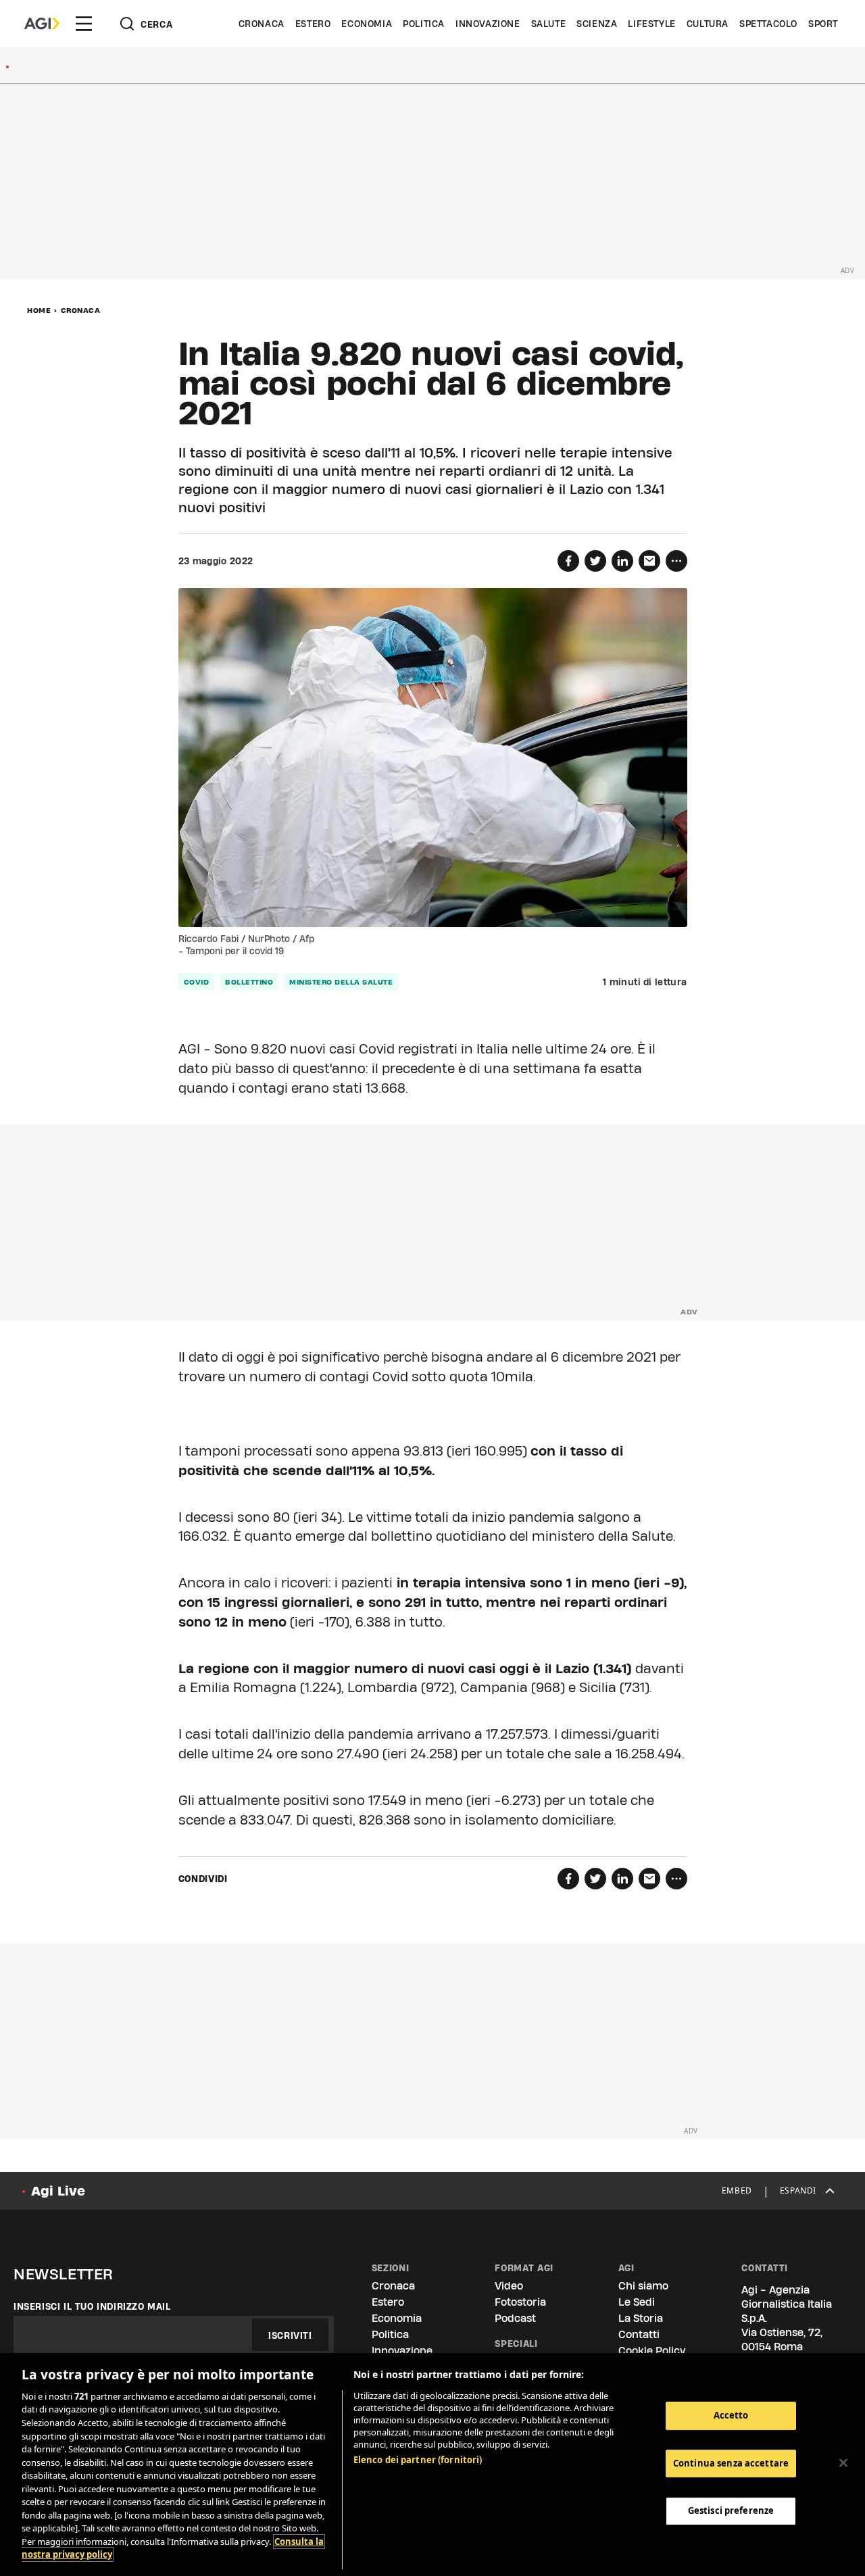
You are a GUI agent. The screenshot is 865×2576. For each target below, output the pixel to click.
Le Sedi (637, 2302)
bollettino (249, 982)
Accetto (731, 2415)
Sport (823, 24)
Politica (424, 24)
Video (509, 2286)
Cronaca (262, 24)
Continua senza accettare (731, 2463)
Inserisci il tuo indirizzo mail (92, 2306)
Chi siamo (643, 2286)
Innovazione (488, 24)
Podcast (515, 2318)
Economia (367, 24)
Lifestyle (651, 24)
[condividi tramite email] (649, 561)
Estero (313, 24)
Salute (549, 24)
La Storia (641, 2318)
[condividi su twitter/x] (595, 561)
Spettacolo (768, 24)
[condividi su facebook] (568, 561)
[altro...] (676, 561)
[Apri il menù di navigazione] (84, 24)
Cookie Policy (652, 2351)
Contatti (639, 2334)
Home (39, 310)
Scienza (597, 24)
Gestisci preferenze (731, 2510)
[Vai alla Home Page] (42, 24)
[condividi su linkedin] (622, 561)
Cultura (708, 24)
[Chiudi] (843, 2463)
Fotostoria (520, 2302)
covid (197, 982)
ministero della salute (341, 982)
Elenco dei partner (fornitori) (418, 2460)
